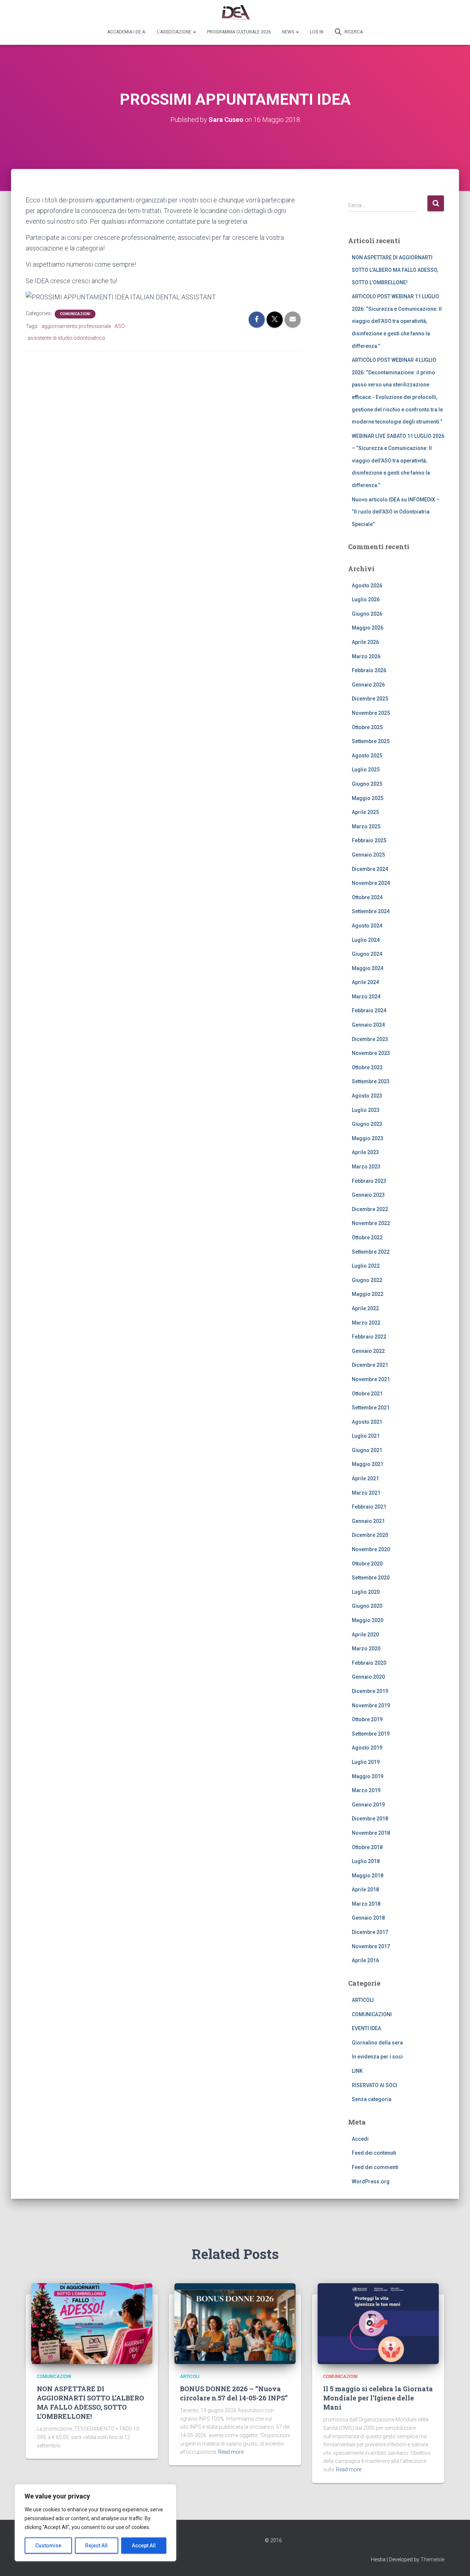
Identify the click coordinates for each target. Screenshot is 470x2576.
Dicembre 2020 (370, 1535)
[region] (95, 2523)
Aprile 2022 (365, 1308)
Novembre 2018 (371, 1833)
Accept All (144, 2546)
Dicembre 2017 (370, 1932)
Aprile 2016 (365, 1960)
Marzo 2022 (366, 1323)
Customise (48, 2546)
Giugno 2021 (367, 1450)
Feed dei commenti (375, 2167)
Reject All (96, 2546)
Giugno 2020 (367, 1606)
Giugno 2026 (367, 614)
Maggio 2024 (368, 968)
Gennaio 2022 (368, 1351)
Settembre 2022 (371, 1252)
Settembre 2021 (371, 1408)
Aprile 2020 (365, 1635)
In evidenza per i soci (377, 2057)
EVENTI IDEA (366, 2028)
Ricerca (353, 32)
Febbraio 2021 (369, 1507)
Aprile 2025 (365, 812)
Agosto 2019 (367, 1748)
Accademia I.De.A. (127, 32)
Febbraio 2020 (369, 1663)
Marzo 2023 (366, 1167)
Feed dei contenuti (374, 2153)
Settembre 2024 (371, 911)
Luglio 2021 (366, 1436)
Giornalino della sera (377, 2043)
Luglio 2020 (366, 1592)
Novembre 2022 (371, 1223)
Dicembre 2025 (370, 699)
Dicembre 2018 (370, 1819)
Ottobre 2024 (367, 897)
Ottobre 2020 (367, 1564)
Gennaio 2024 (368, 1025)
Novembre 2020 (371, 1549)
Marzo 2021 (366, 1493)
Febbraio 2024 (369, 1010)
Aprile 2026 (365, 642)
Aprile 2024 (365, 982)
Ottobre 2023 (367, 1067)
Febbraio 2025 (369, 840)
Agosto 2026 (367, 586)
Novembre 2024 (371, 883)
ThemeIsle (432, 2559)
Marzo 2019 (366, 1790)
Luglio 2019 (366, 1762)
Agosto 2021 (367, 1422)
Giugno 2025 (367, 784)
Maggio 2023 (368, 1138)
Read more (231, 2452)
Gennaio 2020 (368, 1677)
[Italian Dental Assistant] (235, 13)
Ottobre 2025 (367, 727)
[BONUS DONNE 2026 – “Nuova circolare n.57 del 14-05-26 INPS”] (235, 2323)
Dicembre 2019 (370, 1691)
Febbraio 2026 (369, 670)
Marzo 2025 (366, 826)
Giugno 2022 (367, 1280)
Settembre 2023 (371, 1081)
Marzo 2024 (366, 997)
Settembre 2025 (371, 741)
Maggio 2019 (368, 1776)
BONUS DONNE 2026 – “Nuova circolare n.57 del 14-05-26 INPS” (234, 2393)
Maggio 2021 (368, 1464)
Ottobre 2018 (367, 1847)
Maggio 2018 (368, 1876)
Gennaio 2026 (368, 685)
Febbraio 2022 (369, 1337)
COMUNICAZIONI (75, 314)
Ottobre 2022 (367, 1237)
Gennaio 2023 (368, 1195)
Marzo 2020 (366, 1649)
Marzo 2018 (366, 1904)
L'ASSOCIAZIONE (175, 32)
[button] (194, 32)
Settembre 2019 (371, 1734)
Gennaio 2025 (368, 855)
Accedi (360, 2139)
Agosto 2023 (367, 1096)
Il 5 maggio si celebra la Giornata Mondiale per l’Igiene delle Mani (378, 2398)
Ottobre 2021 (367, 1394)
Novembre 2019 (371, 1705)
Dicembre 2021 (370, 1365)
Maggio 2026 (368, 628)
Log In (317, 32)
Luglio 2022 (366, 1266)
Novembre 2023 (371, 1053)
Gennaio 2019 (368, 1805)
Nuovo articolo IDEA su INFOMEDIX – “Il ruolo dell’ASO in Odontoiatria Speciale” (396, 512)
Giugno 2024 (367, 954)
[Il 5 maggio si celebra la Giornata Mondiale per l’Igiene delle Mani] (378, 2323)
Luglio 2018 (366, 1861)
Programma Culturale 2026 (239, 32)
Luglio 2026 (366, 599)
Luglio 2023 (366, 1110)
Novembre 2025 (371, 713)
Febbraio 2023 (369, 1181)
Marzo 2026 (366, 656)
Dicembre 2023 (370, 1039)
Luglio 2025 (366, 770)
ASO (120, 326)
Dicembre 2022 (370, 1209)
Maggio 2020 (368, 1620)
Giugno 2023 (367, 1124)
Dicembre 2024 (370, 869)
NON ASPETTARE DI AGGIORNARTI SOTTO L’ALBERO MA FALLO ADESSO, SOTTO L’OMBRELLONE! (395, 270)
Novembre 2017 (371, 1946)
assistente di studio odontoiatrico (66, 338)
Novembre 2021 (371, 1379)
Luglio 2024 (366, 940)
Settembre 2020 (371, 1578)
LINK (357, 2071)
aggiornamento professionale (76, 326)
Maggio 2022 (368, 1294)
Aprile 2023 (365, 1152)
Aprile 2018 (365, 1889)
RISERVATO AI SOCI (375, 2085)
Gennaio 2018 (368, 1918)
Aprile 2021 (365, 1478)
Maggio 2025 (368, 798)
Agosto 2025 (367, 756)
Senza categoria (372, 2099)
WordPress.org (371, 2182)
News (289, 32)
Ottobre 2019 (367, 1719)
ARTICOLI (363, 2000)
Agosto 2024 (367, 926)
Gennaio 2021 (368, 1521)
